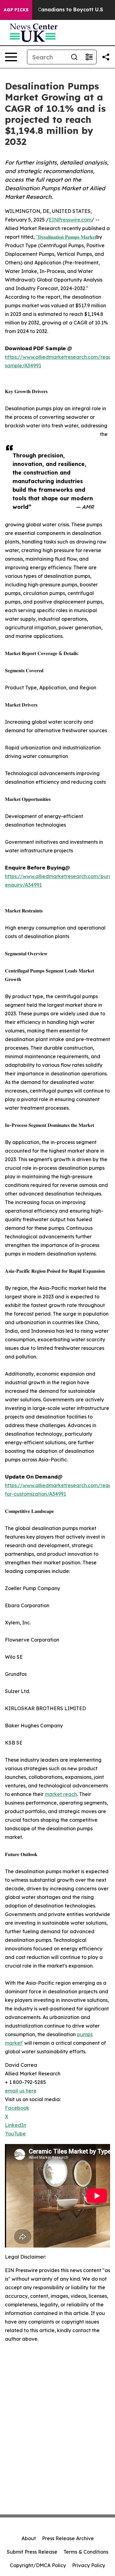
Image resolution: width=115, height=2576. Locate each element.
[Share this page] (106, 57)
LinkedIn (15, 2125)
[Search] (74, 57)
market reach (61, 1794)
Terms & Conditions (86, 2552)
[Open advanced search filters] (89, 57)
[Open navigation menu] (11, 57)
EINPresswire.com (70, 220)
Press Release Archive (68, 2538)
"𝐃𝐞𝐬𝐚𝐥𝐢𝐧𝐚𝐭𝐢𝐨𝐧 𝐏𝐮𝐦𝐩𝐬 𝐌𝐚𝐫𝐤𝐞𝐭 (66, 237)
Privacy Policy (89, 2565)
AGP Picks (16, 10)
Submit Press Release (32, 2552)
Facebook (17, 2108)
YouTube (15, 2134)
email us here (21, 2091)
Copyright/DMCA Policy (38, 2565)
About (29, 2538)
